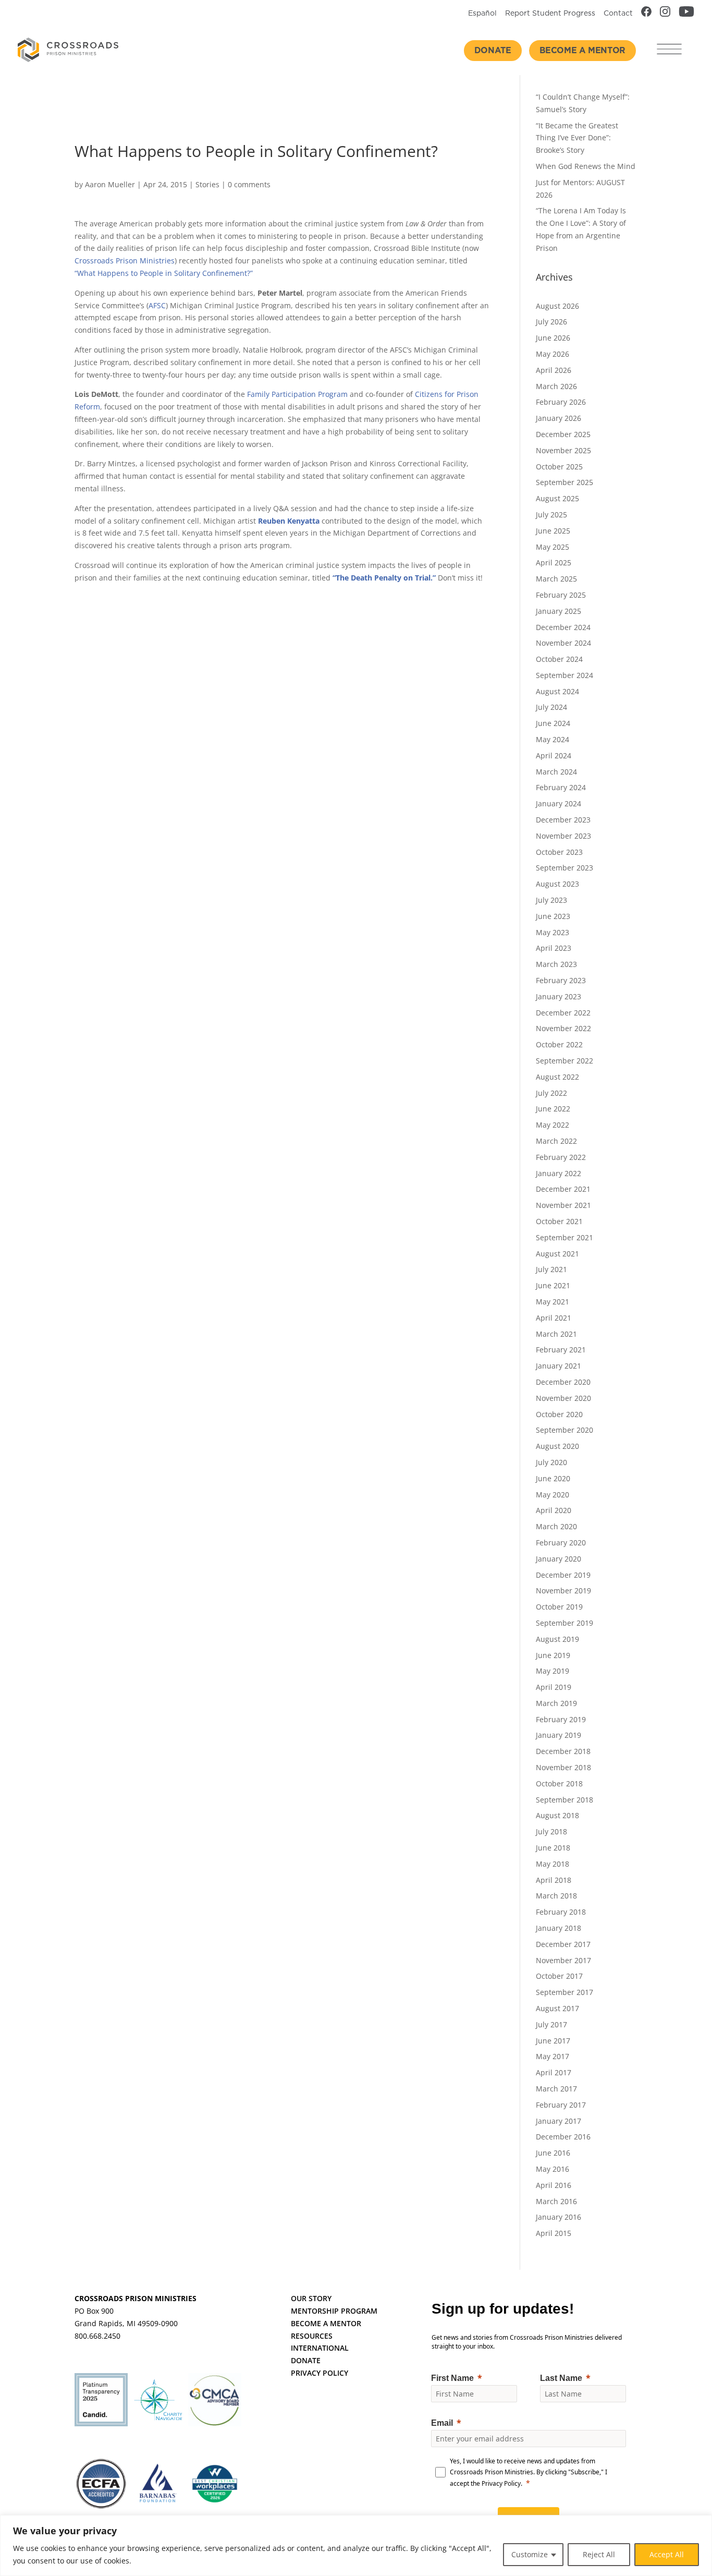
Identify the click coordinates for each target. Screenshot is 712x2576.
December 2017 (563, 1944)
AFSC (157, 305)
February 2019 (561, 1719)
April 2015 (554, 2233)
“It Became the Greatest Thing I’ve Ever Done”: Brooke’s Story (577, 138)
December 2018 (563, 1751)
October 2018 (559, 1783)
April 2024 (554, 755)
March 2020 (556, 1526)
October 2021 (559, 1221)
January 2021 (558, 1366)
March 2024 (556, 772)
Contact (618, 14)
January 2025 (558, 611)
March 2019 (556, 1703)
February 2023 (561, 980)
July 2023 (551, 900)
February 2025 (561, 595)
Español (482, 14)
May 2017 (553, 2056)
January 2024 (558, 803)
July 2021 (551, 1269)
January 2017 (558, 2121)
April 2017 (554, 2072)
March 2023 (556, 964)
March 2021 (556, 1334)
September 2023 (564, 868)
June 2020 (553, 1478)
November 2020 (563, 1398)
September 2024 (564, 675)
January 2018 (558, 1928)
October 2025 (559, 467)
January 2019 (558, 1735)
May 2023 (553, 932)
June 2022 (553, 1109)
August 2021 (557, 1254)
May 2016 (553, 2169)
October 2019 (559, 1607)
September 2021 (564, 1237)
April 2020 (554, 1510)
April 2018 (554, 1880)
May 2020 (553, 1495)
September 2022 (564, 1061)
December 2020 (563, 1382)
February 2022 (561, 1157)
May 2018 (553, 1864)
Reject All (599, 2554)
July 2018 (551, 1831)
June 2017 (553, 2041)
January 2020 (558, 1559)
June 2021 (553, 1285)
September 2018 (564, 1800)
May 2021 (553, 1302)
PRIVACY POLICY (320, 2373)
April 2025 (554, 563)
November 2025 (563, 450)
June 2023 (553, 916)
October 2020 (559, 1414)
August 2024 (557, 691)
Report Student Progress (550, 14)
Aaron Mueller (110, 184)
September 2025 (564, 482)
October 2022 (559, 1044)
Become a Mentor (582, 51)
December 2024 (563, 627)
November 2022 (563, 1028)
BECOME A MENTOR (326, 2323)
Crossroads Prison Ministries (125, 261)
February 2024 (561, 787)
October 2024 (559, 659)
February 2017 (561, 2105)
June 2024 (553, 723)
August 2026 (557, 306)
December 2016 (563, 2137)
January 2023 (558, 996)
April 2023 (554, 948)
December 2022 (563, 1013)
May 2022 (553, 1125)
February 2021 (561, 1350)
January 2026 (558, 418)
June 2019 (553, 1655)
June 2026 (553, 338)
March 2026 (556, 386)
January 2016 (558, 2217)
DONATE (306, 2360)
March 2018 (556, 1896)
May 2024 (553, 739)
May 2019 (553, 1671)
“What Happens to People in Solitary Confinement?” (164, 273)
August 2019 (557, 1639)
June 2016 (553, 2153)
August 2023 (557, 884)
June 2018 (553, 1848)
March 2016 (556, 2201)
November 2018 (563, 1767)
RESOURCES (312, 2336)
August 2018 (557, 1815)
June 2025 (553, 531)
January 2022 (558, 1173)
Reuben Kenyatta (289, 521)
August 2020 (557, 1446)
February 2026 (561, 402)
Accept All (667, 2554)
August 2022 (557, 1077)
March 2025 (556, 579)
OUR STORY (311, 2298)
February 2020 (561, 1543)
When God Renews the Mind (586, 166)
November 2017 (563, 1960)
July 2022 (551, 1093)
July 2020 (551, 1462)
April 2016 (554, 2185)
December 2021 (563, 1189)
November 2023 (563, 836)
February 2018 (561, 1912)
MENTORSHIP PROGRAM (334, 2311)
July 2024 (551, 707)
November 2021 (563, 1205)
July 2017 (551, 2024)
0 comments (249, 184)
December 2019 (563, 1575)
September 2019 (564, 1623)
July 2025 (551, 515)
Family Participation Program (297, 394)
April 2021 (554, 1318)
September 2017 (564, 1992)
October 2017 (559, 1976)
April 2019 (554, 1687)
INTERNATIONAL (320, 2348)
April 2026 (554, 370)
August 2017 (557, 2008)
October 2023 (559, 852)
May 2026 (553, 354)
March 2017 (556, 2089)
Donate (493, 51)
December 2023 (563, 820)
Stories (207, 184)
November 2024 (563, 643)
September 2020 (564, 1430)
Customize (530, 2554)
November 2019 (563, 1591)
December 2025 (563, 434)
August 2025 (557, 498)
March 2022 (556, 1141)
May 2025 (553, 547)
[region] (356, 2545)
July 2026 (551, 322)
